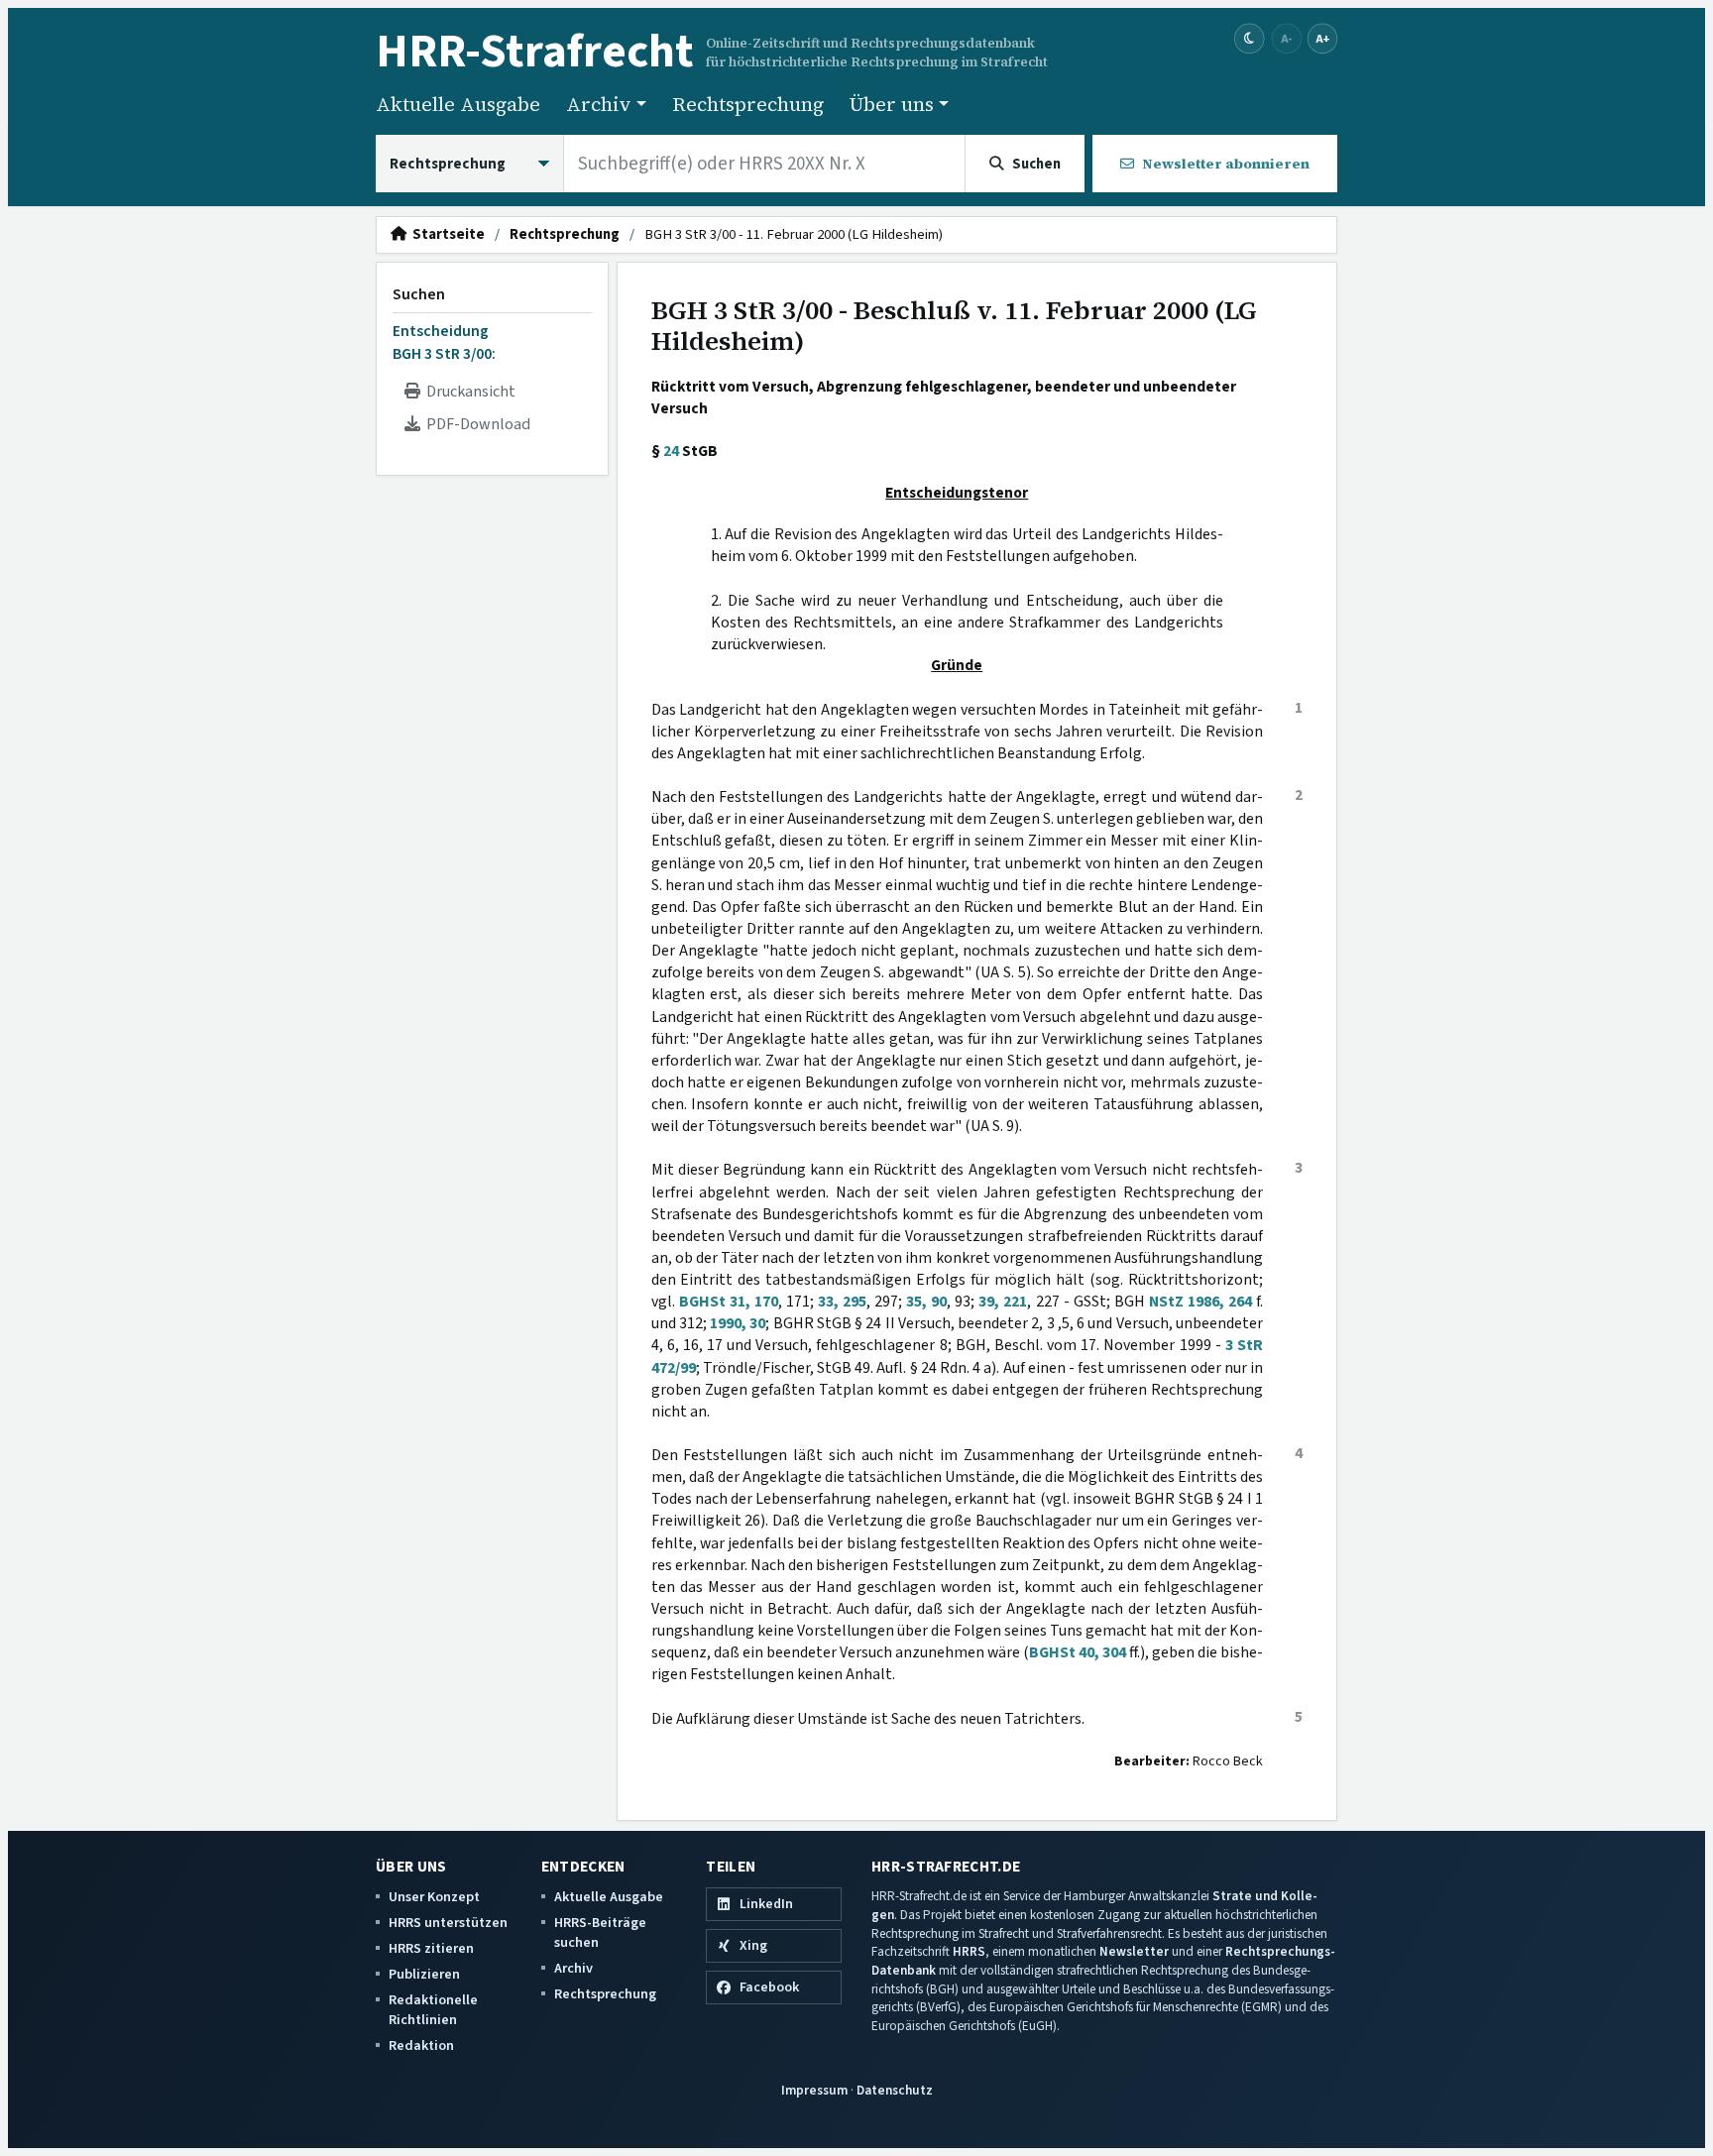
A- (1287, 38)
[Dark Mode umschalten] (1250, 39)
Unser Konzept (434, 1897)
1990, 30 (738, 1323)
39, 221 (1003, 1302)
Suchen (419, 294)
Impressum (814, 2090)
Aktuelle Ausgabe (458, 104)
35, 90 (926, 1302)
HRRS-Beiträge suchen (600, 1932)
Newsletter (1134, 1951)
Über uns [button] (892, 104)
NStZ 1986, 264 (1200, 1302)
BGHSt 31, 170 (729, 1302)
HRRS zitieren (431, 1948)
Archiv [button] (599, 104)
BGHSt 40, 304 (1078, 1652)
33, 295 (842, 1302)
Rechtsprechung (748, 104)
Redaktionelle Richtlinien (433, 2010)
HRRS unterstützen (448, 1923)
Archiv (573, 1968)
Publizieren (424, 1974)
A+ (1322, 38)
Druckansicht (468, 392)
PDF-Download (475, 424)
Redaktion (421, 2045)
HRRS (969, 1951)
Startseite (446, 235)
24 (671, 451)
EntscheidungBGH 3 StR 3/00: (444, 342)
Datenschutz (895, 2090)
